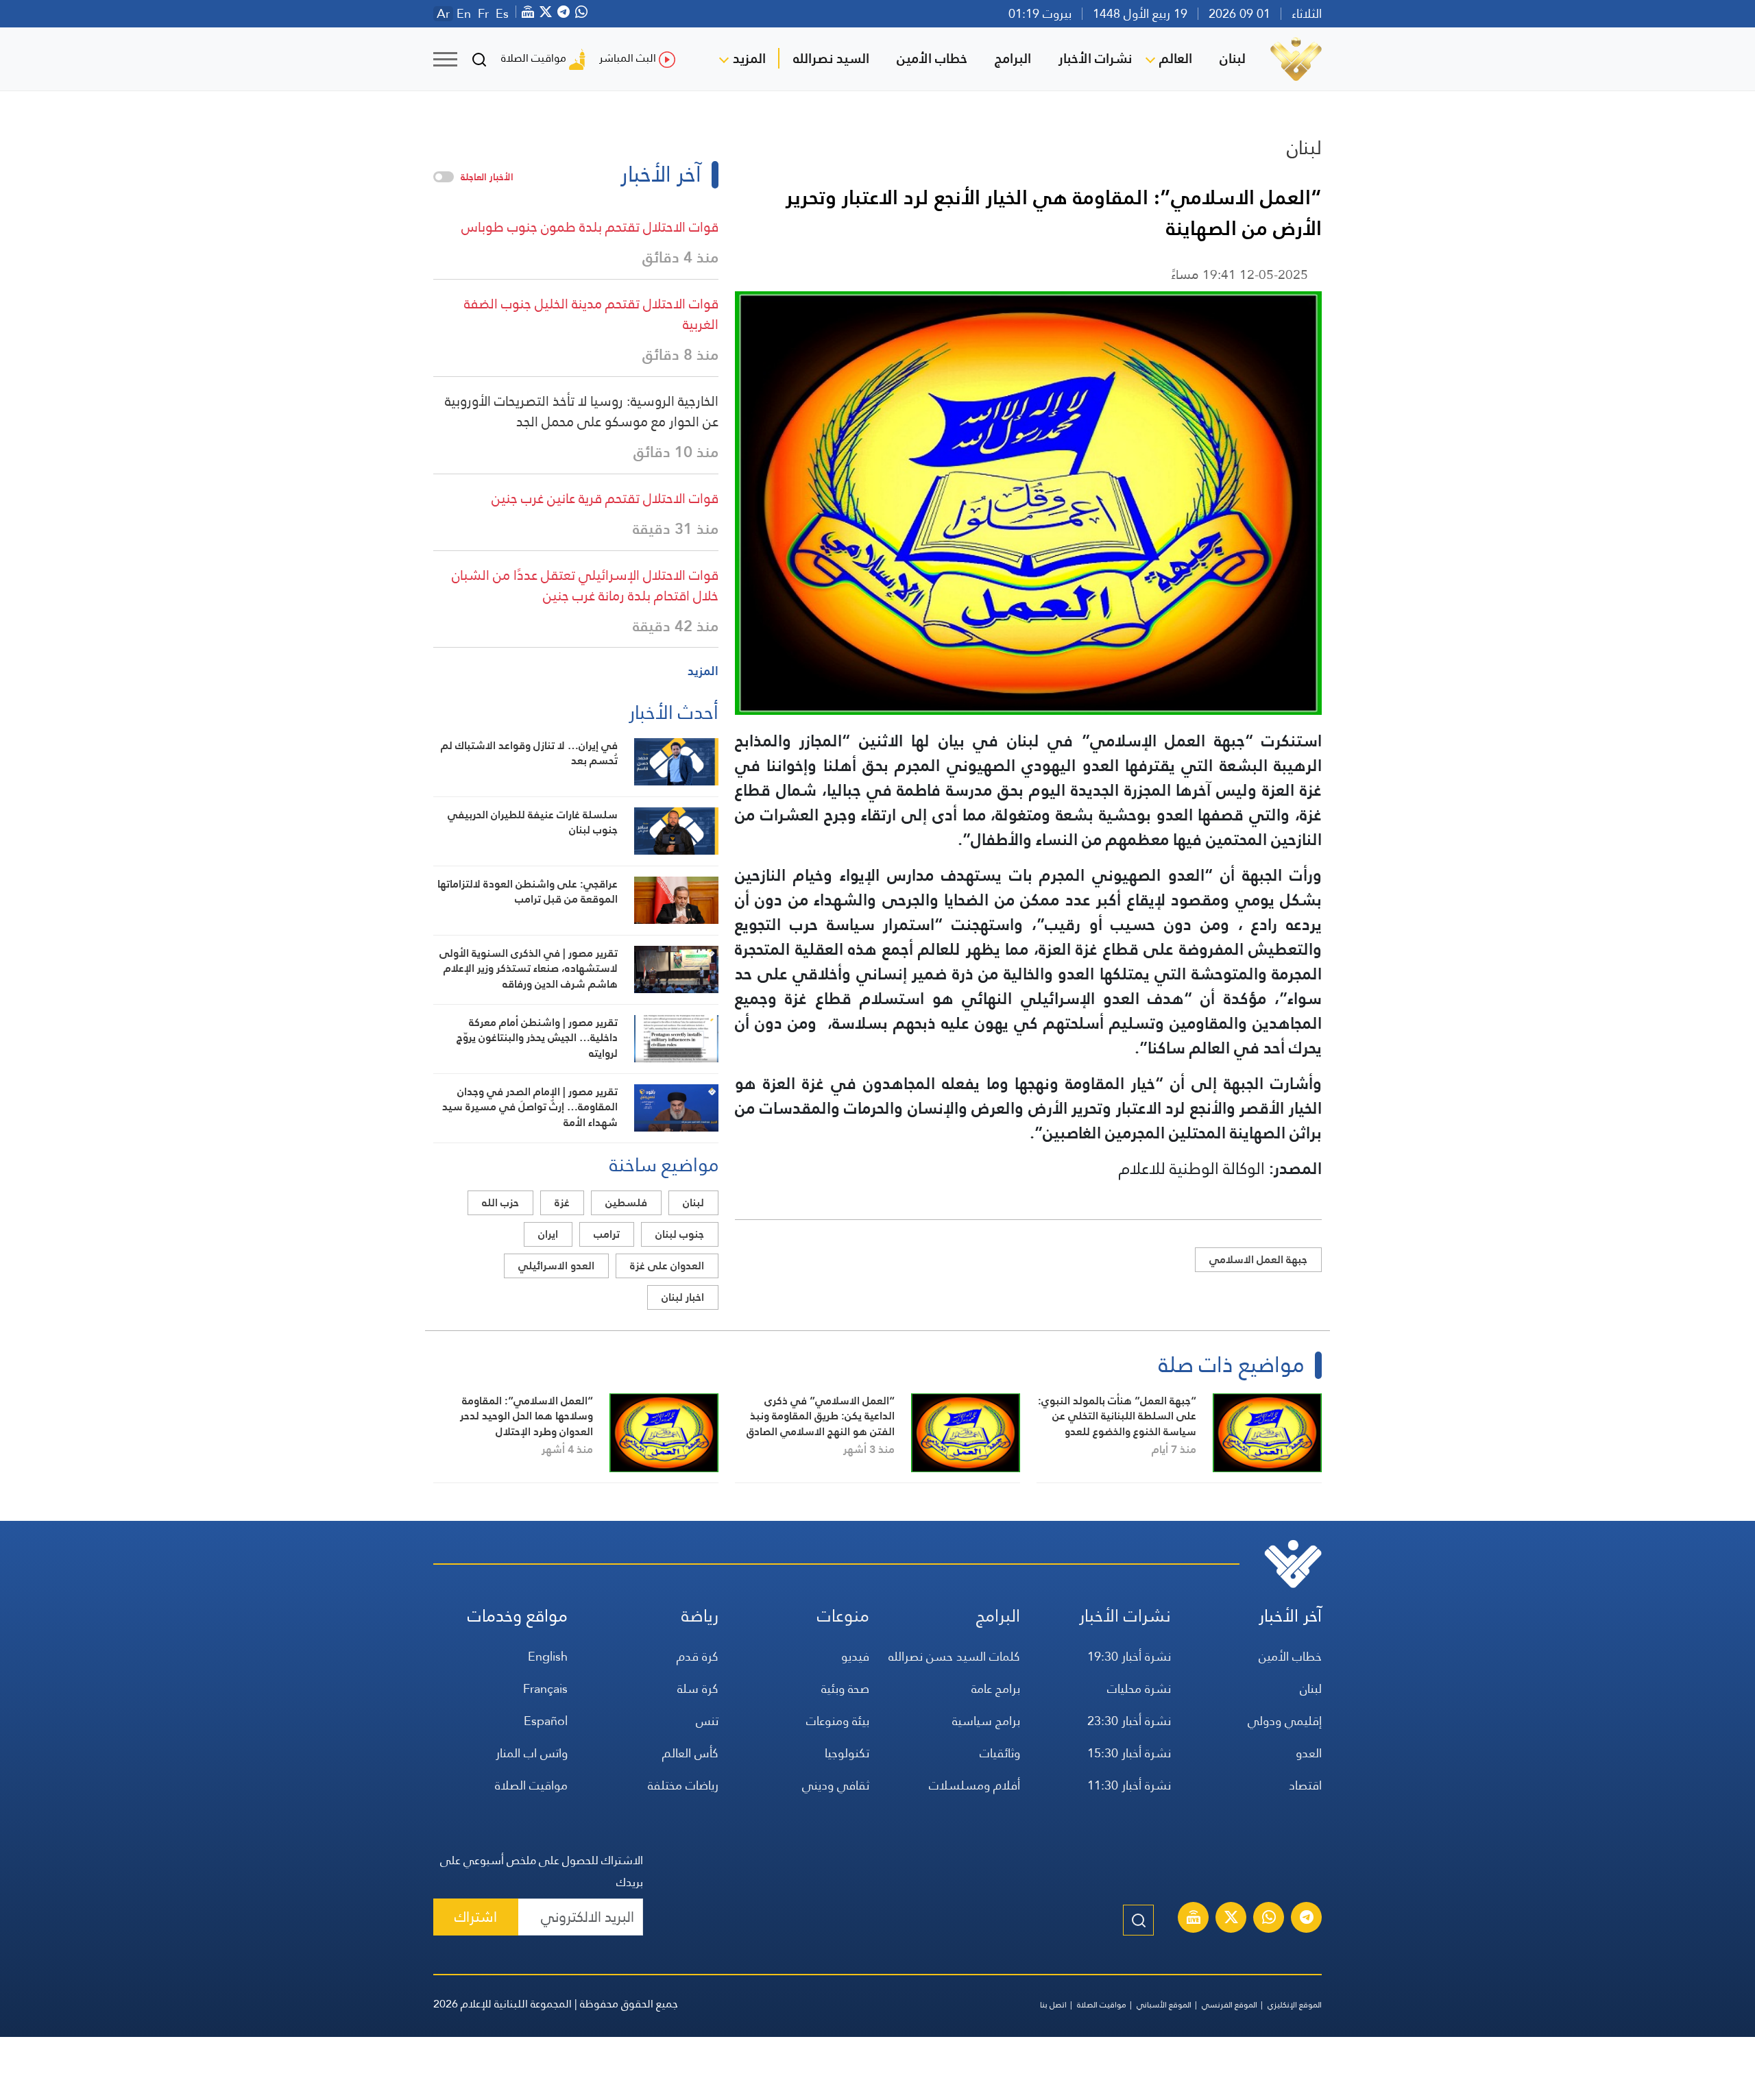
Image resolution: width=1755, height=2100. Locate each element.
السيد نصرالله (831, 58)
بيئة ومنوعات (838, 1721)
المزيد (749, 58)
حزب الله (500, 1202)
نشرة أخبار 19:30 (1129, 1656)
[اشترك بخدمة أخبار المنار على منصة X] (1231, 1919)
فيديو (855, 1656)
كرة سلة (698, 1688)
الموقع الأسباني (1164, 2005)
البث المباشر (628, 58)
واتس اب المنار (532, 1753)
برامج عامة (996, 1688)
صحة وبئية (845, 1688)
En (464, 14)
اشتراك (476, 1917)
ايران (548, 1234)
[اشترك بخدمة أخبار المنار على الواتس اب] (1269, 1919)
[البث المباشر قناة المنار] (1194, 1919)
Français (545, 1688)
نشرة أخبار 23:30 (1129, 1721)
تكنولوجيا (847, 1753)
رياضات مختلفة (683, 1785)
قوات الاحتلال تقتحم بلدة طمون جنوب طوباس (590, 227)
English (548, 1656)
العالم (1176, 58)
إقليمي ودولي (1285, 1721)
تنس (707, 1721)
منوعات (843, 1616)
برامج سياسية (986, 1721)
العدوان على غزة (667, 1266)
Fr (483, 14)
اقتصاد (1305, 1785)
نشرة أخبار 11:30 (1129, 1785)
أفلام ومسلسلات (975, 1785)
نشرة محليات (1139, 1688)
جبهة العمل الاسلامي (1258, 1259)
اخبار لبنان (683, 1297)
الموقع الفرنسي (1230, 2005)
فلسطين (626, 1202)
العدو (1309, 1753)
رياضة (700, 1616)
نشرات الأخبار (1095, 58)
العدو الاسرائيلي (556, 1266)
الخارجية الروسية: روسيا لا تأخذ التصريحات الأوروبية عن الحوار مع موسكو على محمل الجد (582, 411)
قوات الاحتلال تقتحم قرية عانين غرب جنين (605, 498)
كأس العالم (690, 1753)
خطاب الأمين (932, 58)
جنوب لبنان (680, 1234)
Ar (443, 14)
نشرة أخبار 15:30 (1129, 1753)
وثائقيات (1000, 1753)
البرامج (1013, 58)
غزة (562, 1202)
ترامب (607, 1234)
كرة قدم (698, 1656)
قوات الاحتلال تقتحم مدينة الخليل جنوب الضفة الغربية (591, 314)
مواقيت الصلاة (534, 58)
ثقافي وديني (836, 1785)
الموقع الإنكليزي (1295, 2005)
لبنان (1233, 58)
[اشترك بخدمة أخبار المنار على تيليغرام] (1307, 1919)
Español (546, 1721)
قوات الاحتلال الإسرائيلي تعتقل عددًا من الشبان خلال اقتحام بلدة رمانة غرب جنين (585, 585)
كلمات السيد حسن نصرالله (954, 1656)
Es (502, 14)
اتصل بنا (1053, 2005)
